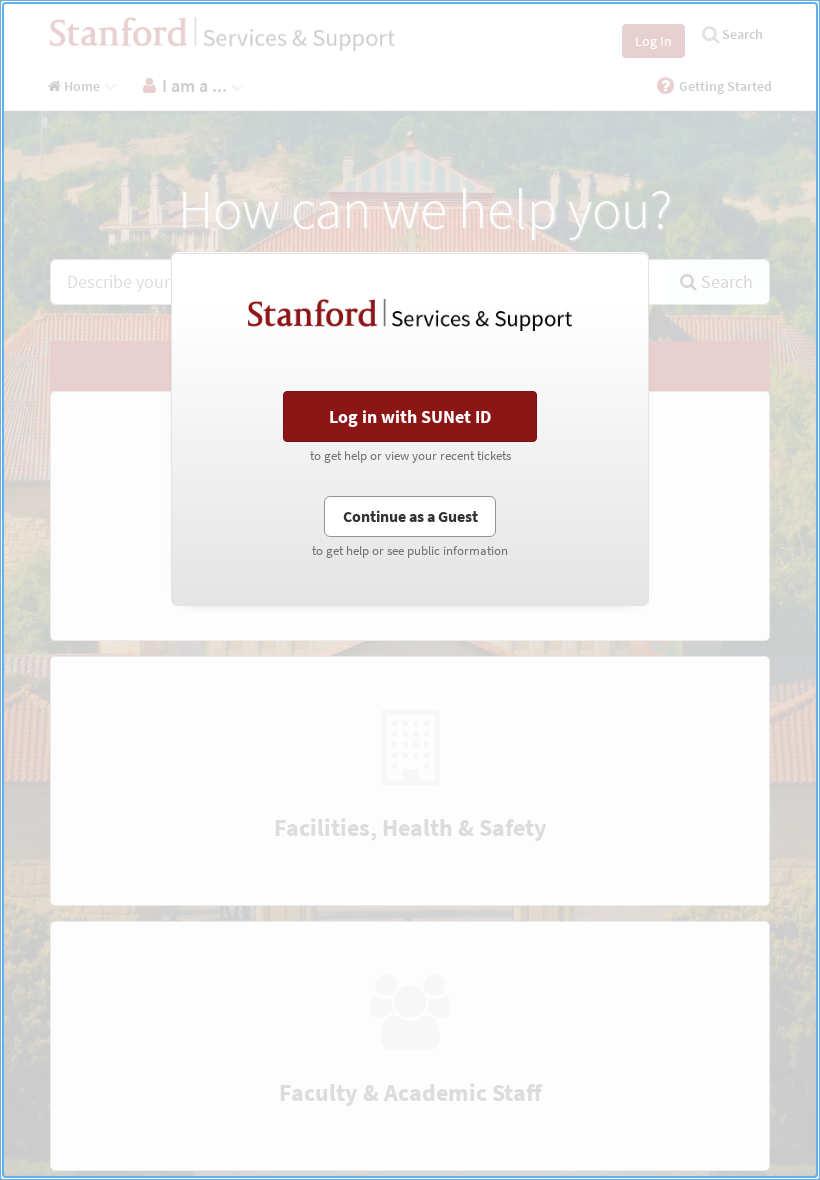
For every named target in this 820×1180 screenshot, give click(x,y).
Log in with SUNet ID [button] (410, 416)
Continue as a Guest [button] (410, 516)
